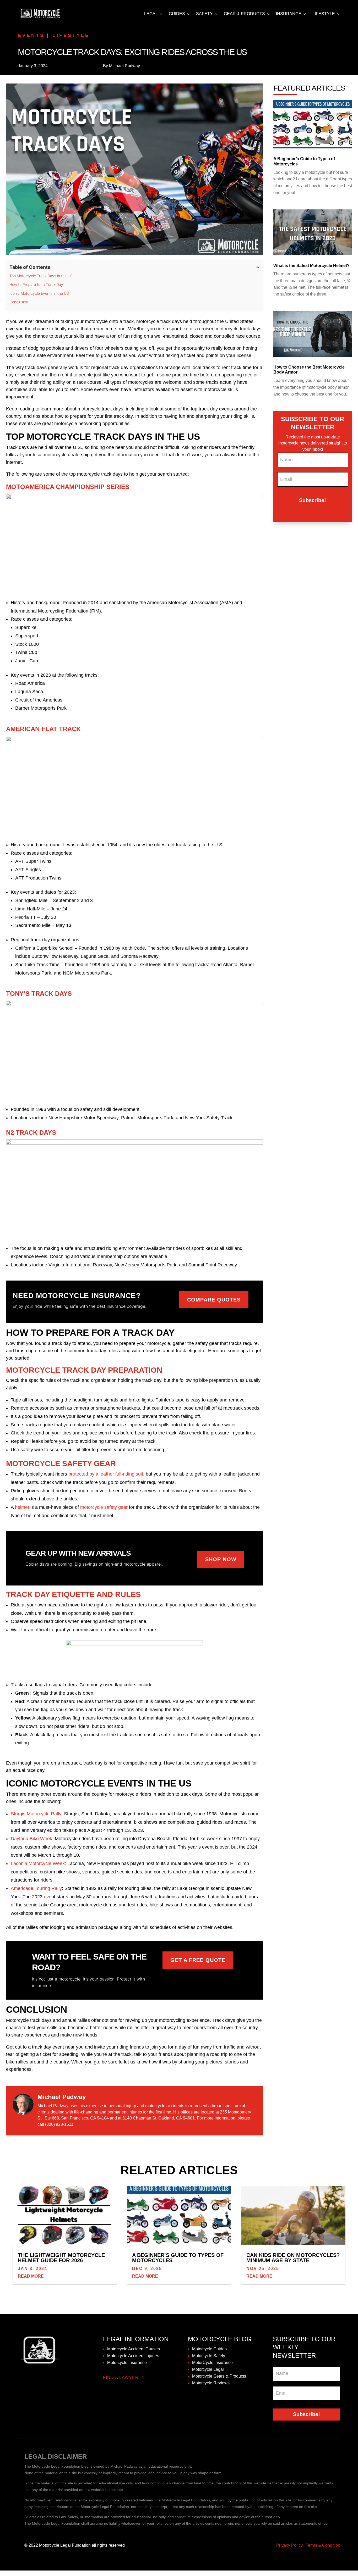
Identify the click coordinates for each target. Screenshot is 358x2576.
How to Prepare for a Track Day (37, 284)
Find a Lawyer (121, 2377)
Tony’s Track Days (39, 994)
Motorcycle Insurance (127, 2363)
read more (31, 2276)
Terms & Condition (323, 2545)
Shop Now (221, 1559)
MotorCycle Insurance (212, 2363)
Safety (204, 14)
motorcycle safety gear (104, 1507)
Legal (151, 14)
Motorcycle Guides (209, 2349)
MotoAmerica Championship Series (68, 487)
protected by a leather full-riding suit (106, 1474)
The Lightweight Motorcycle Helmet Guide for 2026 (61, 2258)
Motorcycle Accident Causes (134, 2349)
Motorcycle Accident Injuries (133, 2356)
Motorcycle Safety (209, 2356)
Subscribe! (313, 500)
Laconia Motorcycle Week (38, 1863)
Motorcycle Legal (208, 2369)
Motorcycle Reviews (211, 2383)
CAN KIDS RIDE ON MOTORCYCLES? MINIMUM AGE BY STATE (293, 2258)
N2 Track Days (31, 1133)
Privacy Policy (290, 2545)
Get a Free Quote (198, 1960)
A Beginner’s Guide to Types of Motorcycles (178, 2258)
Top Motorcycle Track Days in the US (41, 276)
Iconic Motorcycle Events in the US (39, 293)
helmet (22, 1507)
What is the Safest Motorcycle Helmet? (311, 266)
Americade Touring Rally (36, 1888)
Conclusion (19, 302)
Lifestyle (324, 14)
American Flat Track (43, 729)
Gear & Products (244, 14)
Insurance (289, 14)
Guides (177, 14)
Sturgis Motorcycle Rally (36, 1814)
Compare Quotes (214, 1300)
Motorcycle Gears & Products (219, 2376)
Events (31, 35)
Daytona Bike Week (31, 1839)
